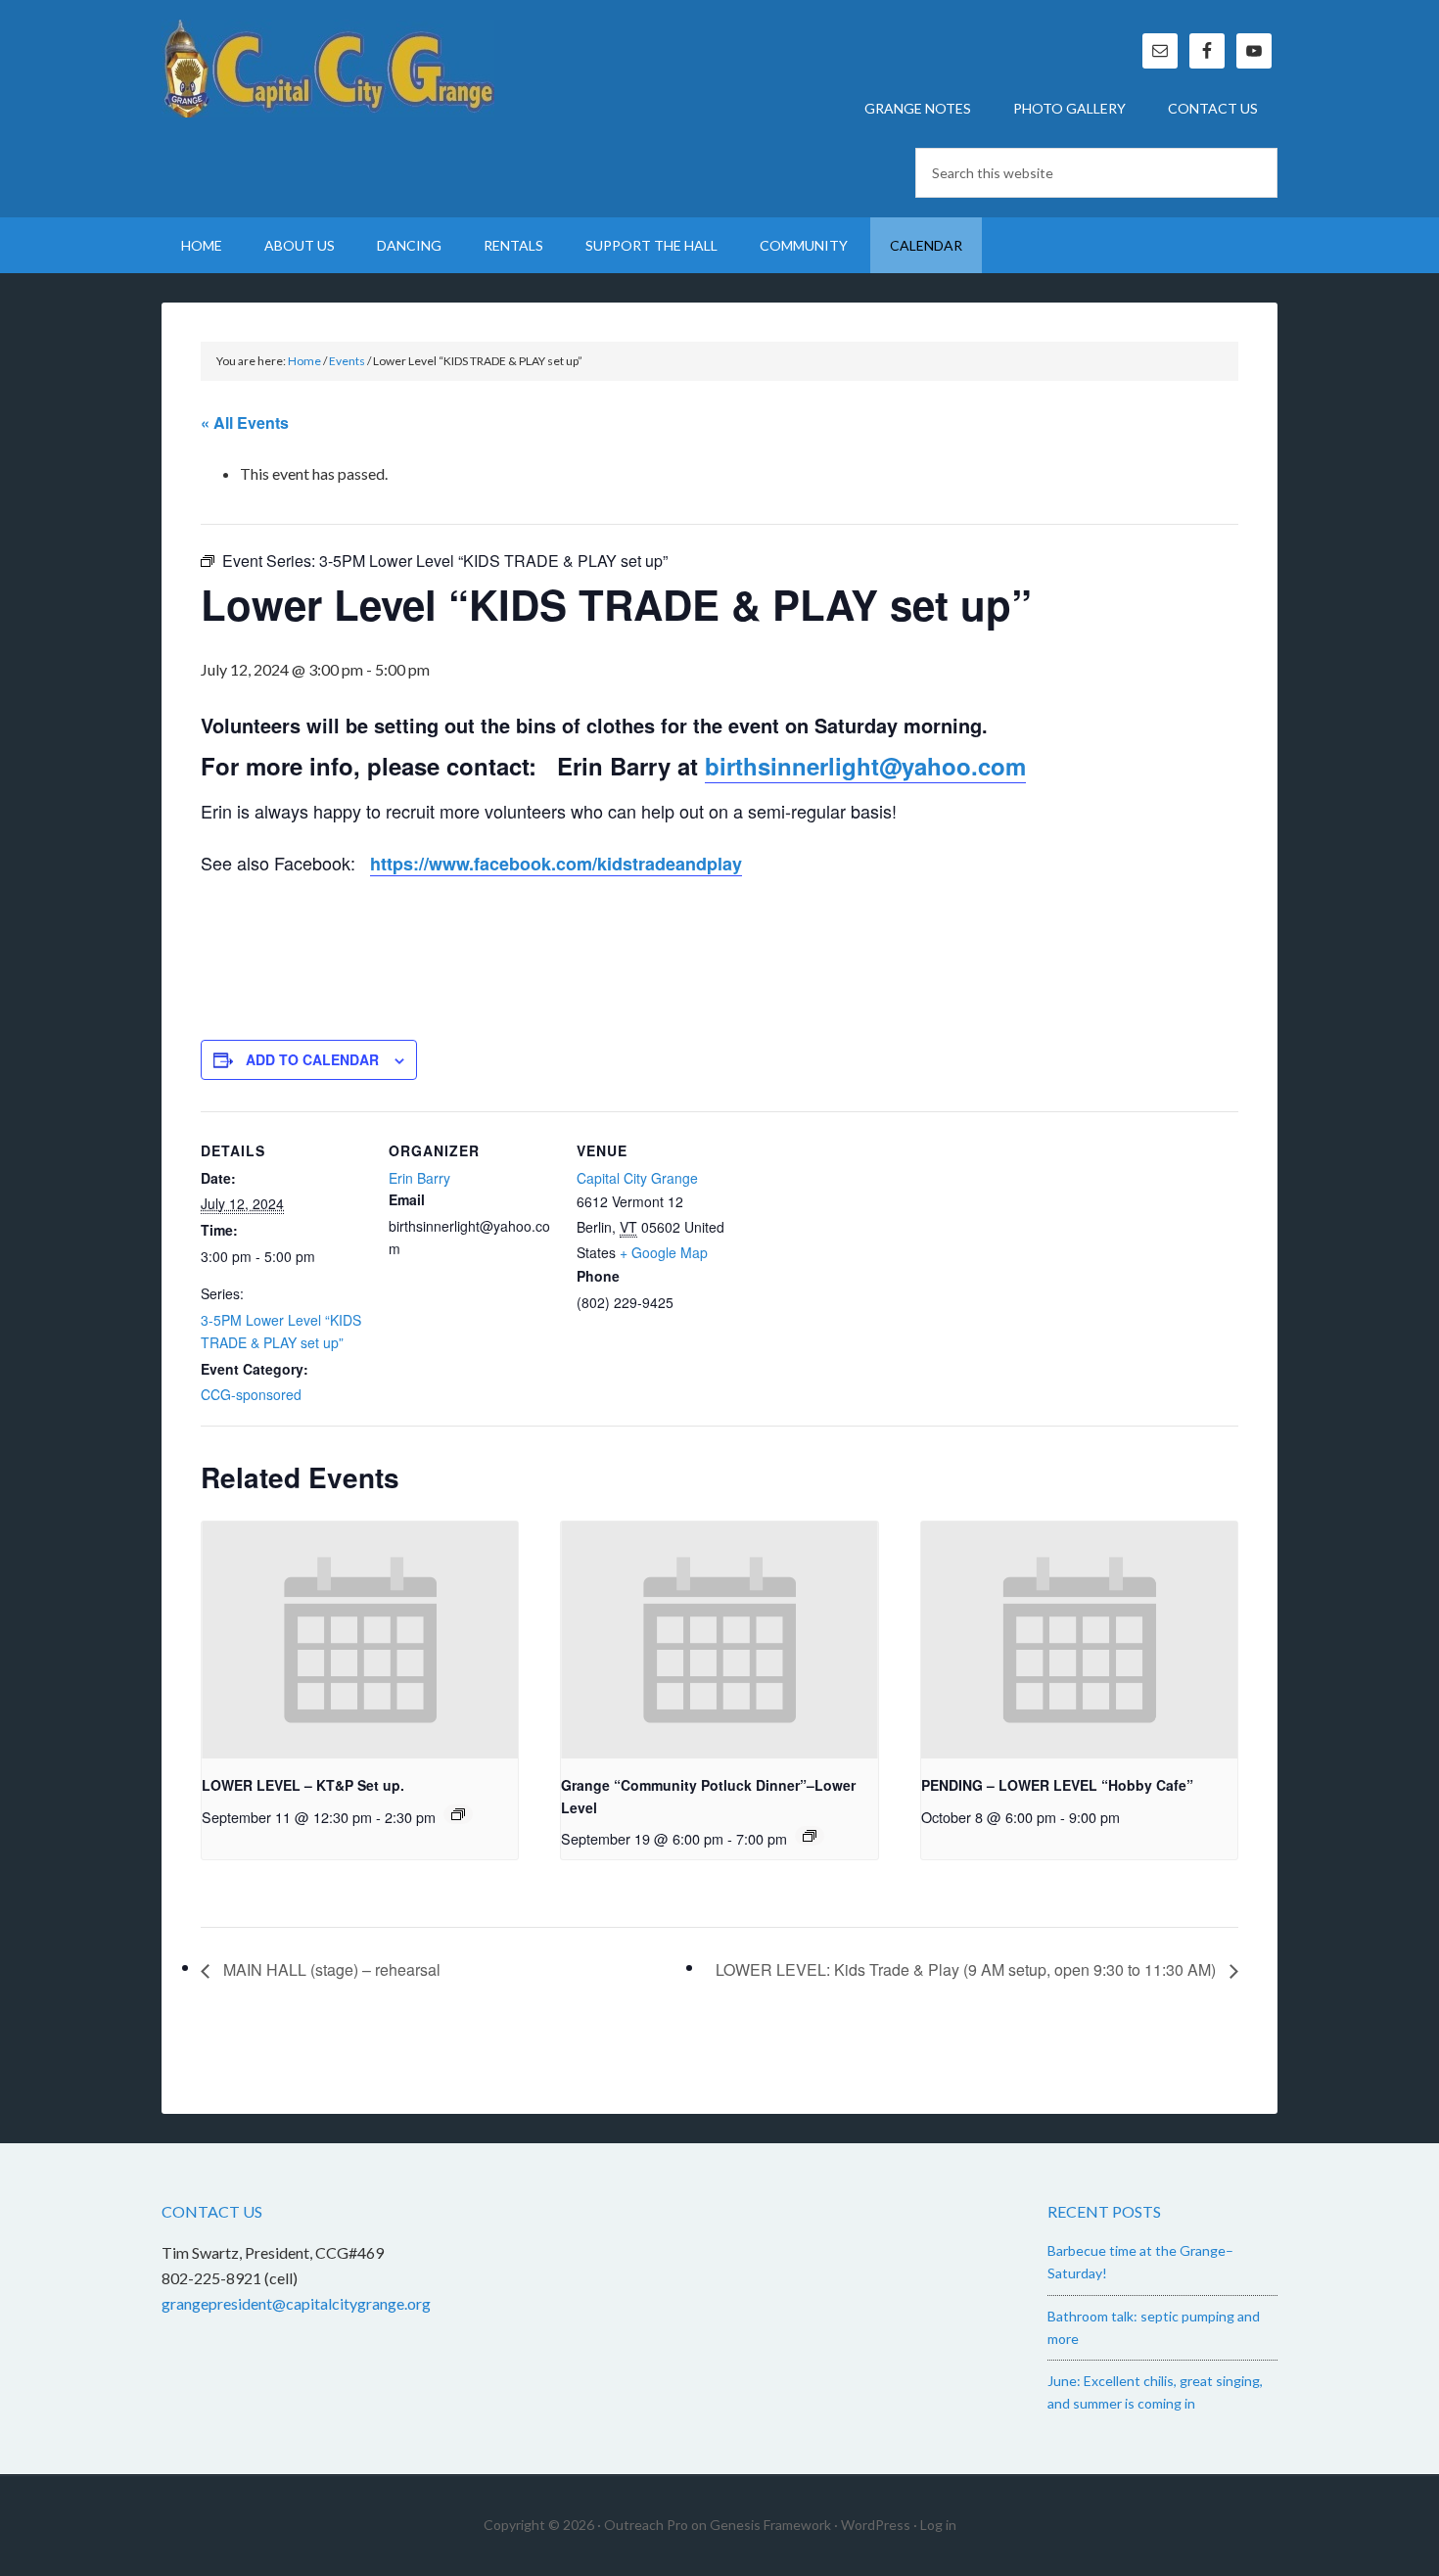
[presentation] (360, 1640)
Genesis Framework (770, 2525)
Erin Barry (419, 1178)
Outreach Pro (646, 2525)
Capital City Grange (328, 69)
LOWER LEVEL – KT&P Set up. (303, 1785)
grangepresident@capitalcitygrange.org (296, 2303)
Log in (938, 2525)
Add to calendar (312, 1059)
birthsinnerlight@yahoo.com (865, 766)
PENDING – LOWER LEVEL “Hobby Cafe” (1057, 1785)
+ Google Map (664, 1252)
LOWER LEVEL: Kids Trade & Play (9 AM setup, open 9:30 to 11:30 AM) (968, 1969)
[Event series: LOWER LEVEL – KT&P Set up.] (458, 1814)
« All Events (245, 422)
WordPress (876, 2525)
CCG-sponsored (251, 1394)
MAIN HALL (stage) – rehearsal (330, 1969)
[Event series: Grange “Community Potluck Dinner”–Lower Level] (810, 1836)
